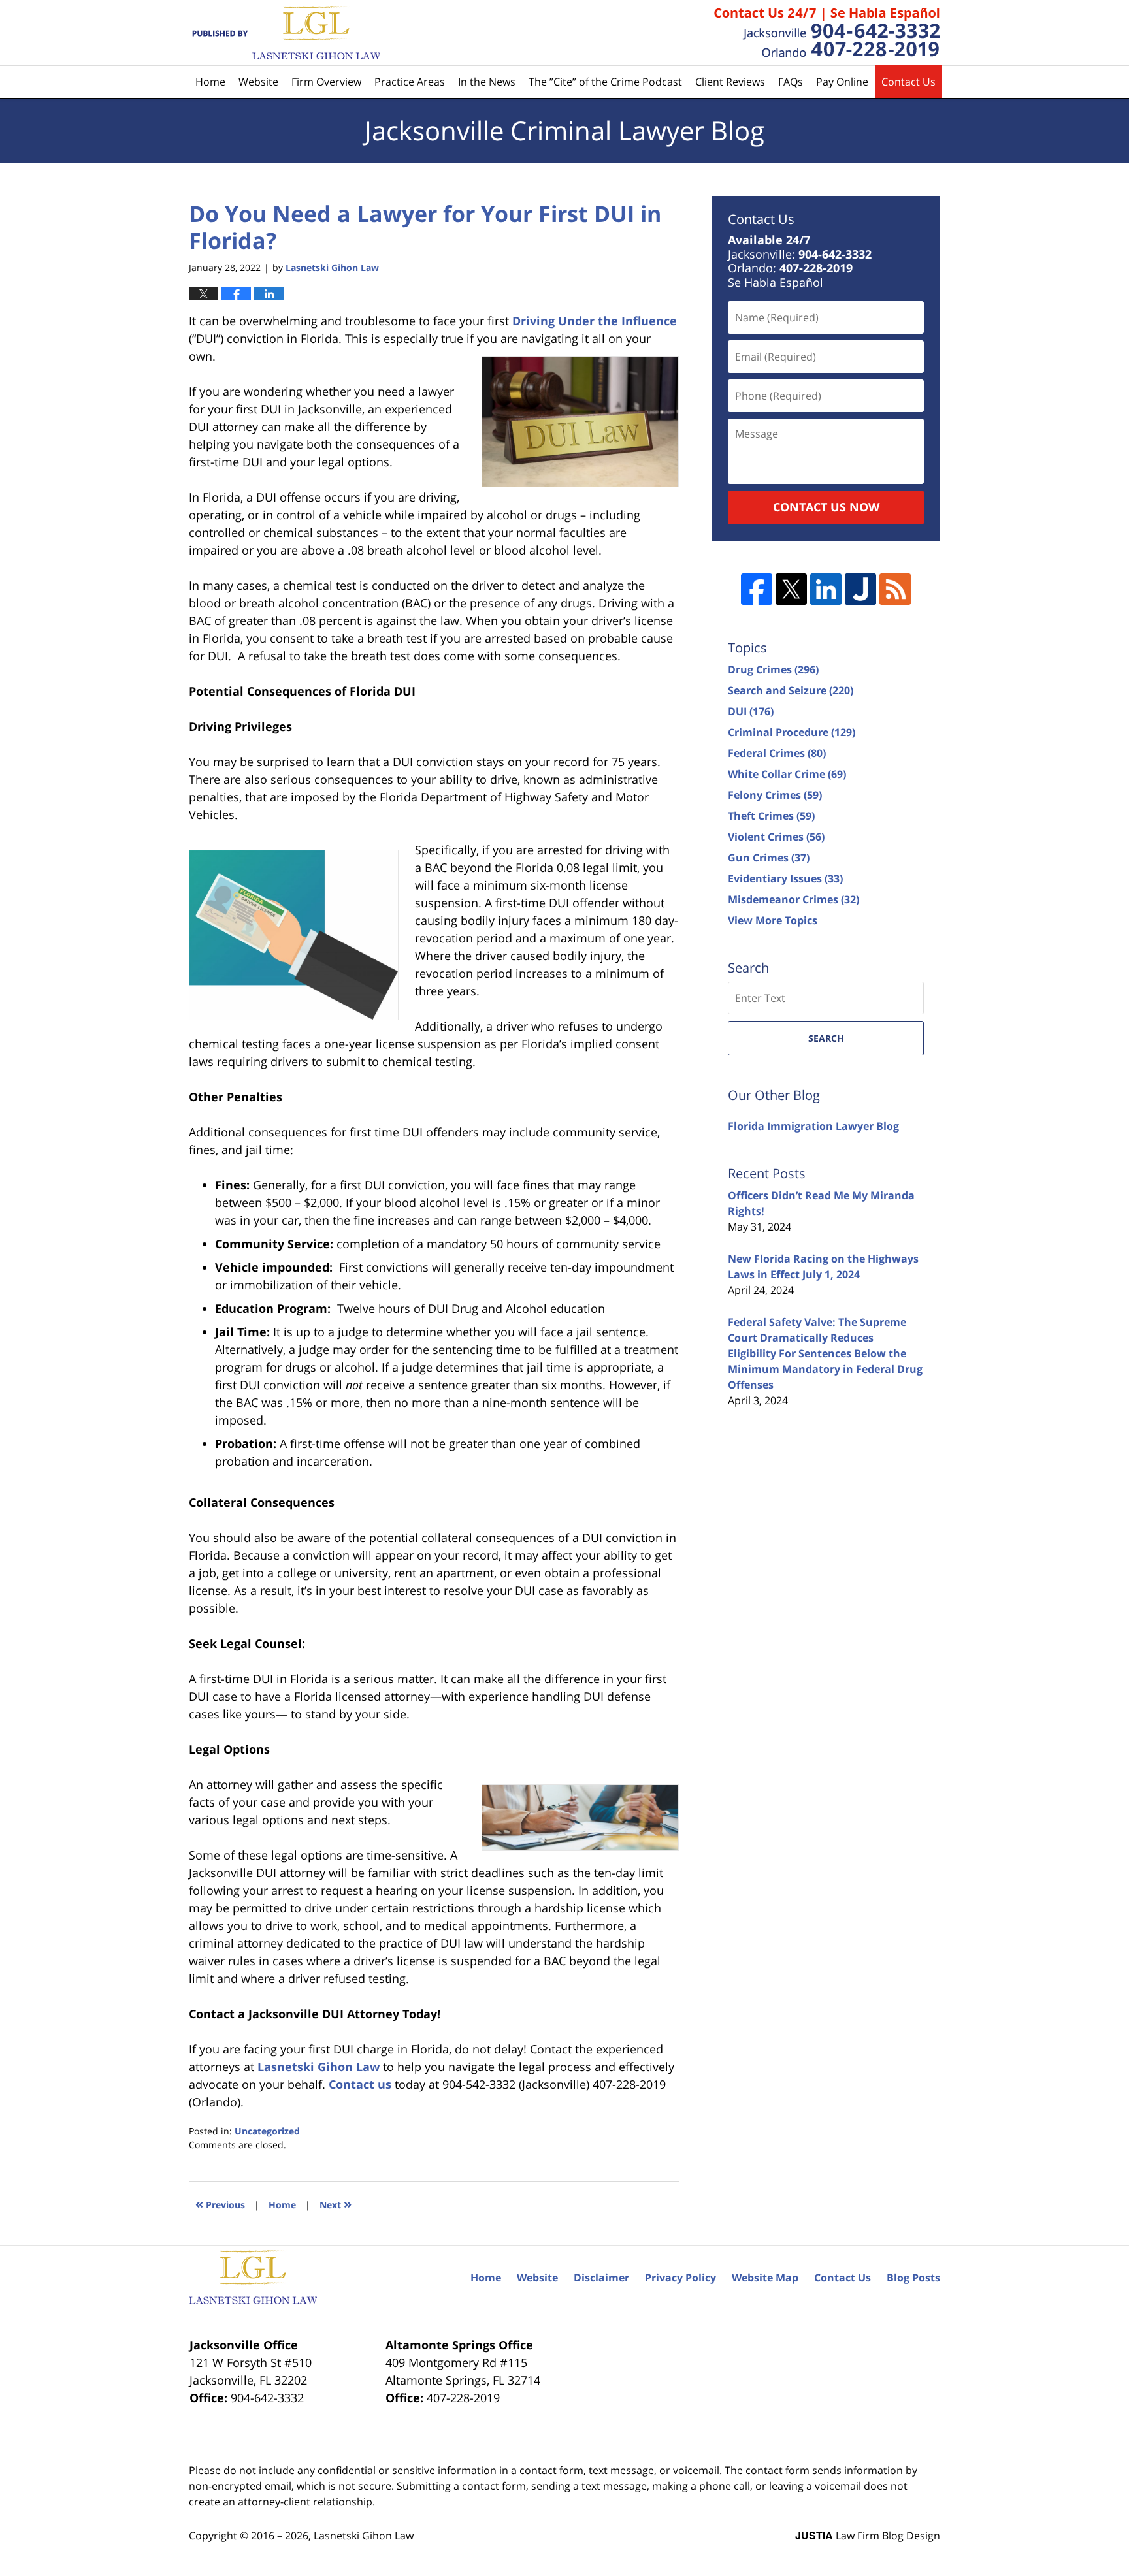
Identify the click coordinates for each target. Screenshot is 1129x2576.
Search (826, 1038)
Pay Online (842, 82)
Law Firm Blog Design (868, 2536)
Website (258, 82)
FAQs (791, 82)
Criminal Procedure (792, 732)
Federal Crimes (777, 753)
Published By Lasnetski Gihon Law (827, 33)
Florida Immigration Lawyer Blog (813, 1126)
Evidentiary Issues (785, 878)
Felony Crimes (775, 795)
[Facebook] (757, 589)
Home (210, 82)
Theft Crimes (771, 816)
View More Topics (773, 920)
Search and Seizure (791, 690)
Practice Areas (410, 82)
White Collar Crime (787, 774)
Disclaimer (601, 2278)
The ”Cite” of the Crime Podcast (605, 82)
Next (335, 2203)
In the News (487, 82)
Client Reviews (730, 82)
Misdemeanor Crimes (794, 899)
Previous (220, 2203)
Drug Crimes (773, 669)
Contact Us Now (826, 507)
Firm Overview (326, 82)
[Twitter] (791, 589)
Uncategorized (267, 2131)
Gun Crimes (769, 858)
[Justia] (860, 589)
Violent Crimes (776, 837)
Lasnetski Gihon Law (364, 2536)
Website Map (765, 2278)
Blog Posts (913, 2278)
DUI (751, 711)
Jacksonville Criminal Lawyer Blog (285, 33)
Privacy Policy (680, 2278)
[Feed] (895, 589)
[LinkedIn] (826, 589)
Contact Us (908, 82)
